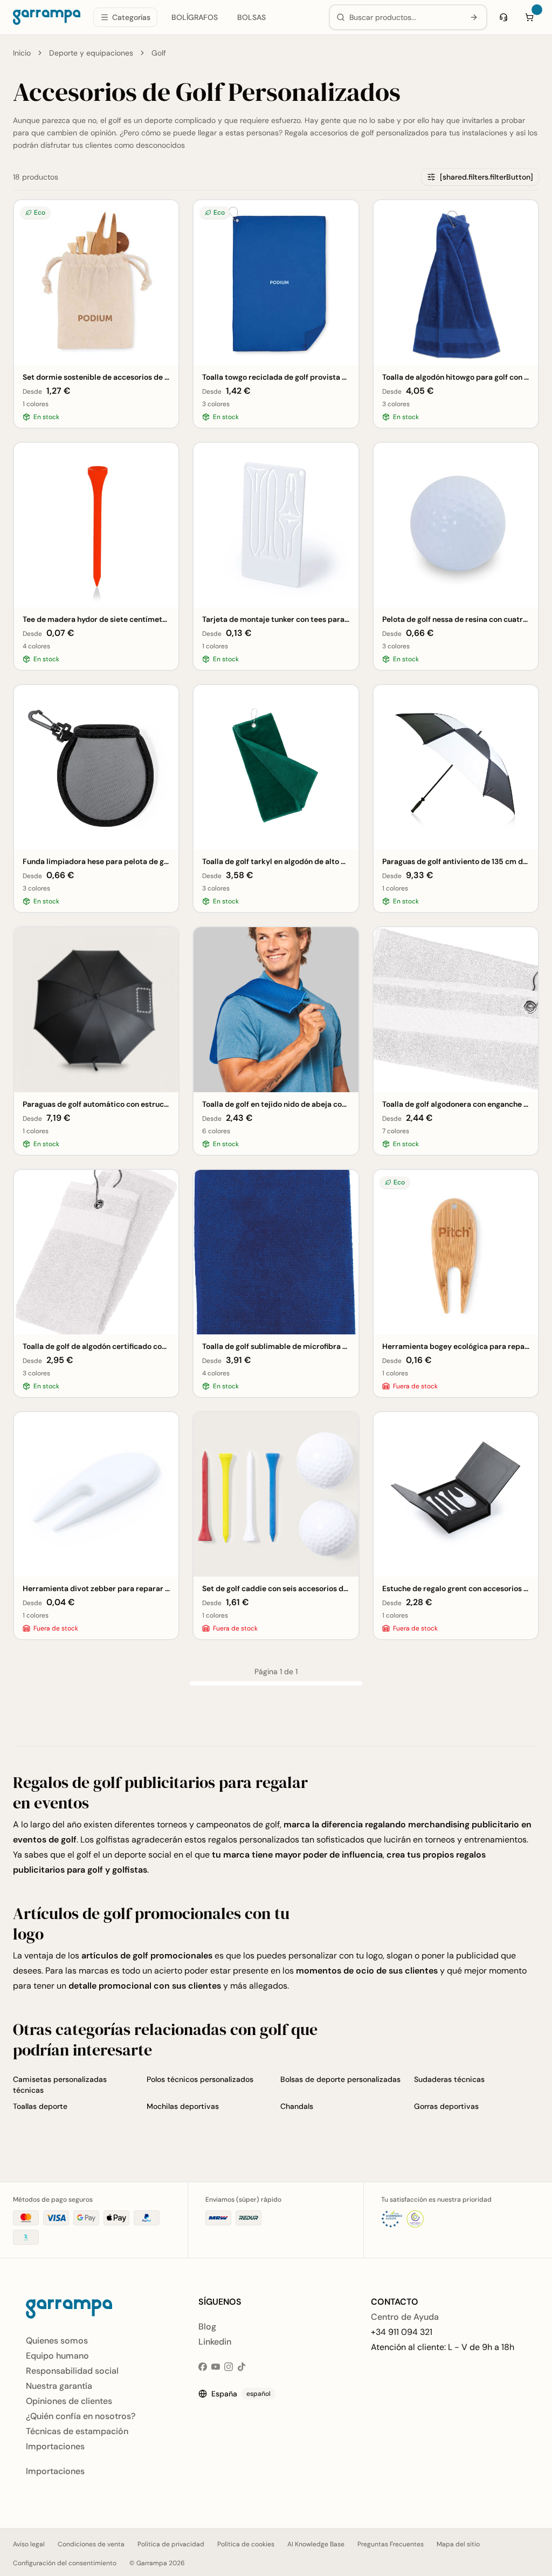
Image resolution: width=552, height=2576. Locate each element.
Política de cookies (246, 2544)
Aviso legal (29, 2544)
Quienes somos (57, 2341)
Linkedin (215, 2342)
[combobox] (405, 17)
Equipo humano (57, 2356)
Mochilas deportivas (183, 2106)
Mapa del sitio (458, 2544)
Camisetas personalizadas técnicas (60, 2085)
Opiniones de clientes (69, 2401)
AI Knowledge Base (316, 2544)
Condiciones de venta (91, 2544)
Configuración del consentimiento (65, 2563)
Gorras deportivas (446, 2106)
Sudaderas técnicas (449, 2079)
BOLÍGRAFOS (195, 17)
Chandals (297, 2106)
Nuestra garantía (59, 2386)
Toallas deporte (40, 2106)
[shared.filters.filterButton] (487, 177)
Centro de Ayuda (405, 2317)
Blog (207, 2327)
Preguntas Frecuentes (391, 2544)
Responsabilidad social (72, 2371)
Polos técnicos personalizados (200, 2079)
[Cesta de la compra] (529, 17)
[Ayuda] (503, 17)
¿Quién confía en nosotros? (81, 2416)
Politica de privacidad (171, 2544)
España (241, 2394)
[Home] (47, 17)
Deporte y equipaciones (91, 53)
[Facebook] (203, 2367)
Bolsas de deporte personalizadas (340, 2079)
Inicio (22, 53)
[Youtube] (216, 2367)
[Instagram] (229, 2367)
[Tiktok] (241, 2367)
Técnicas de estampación (77, 2431)
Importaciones (55, 2446)
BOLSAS (251, 17)
